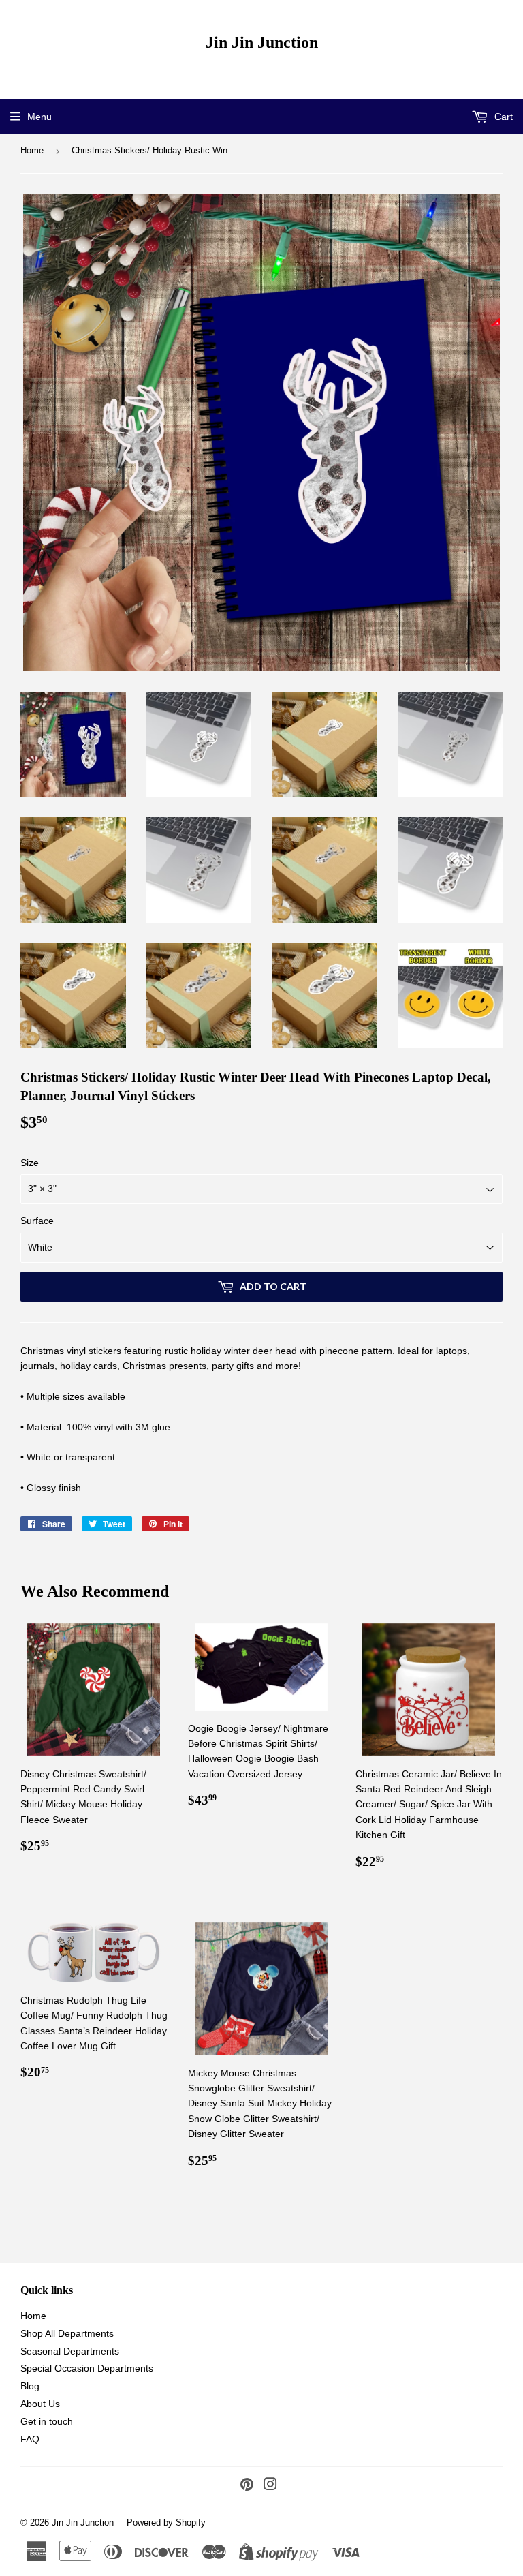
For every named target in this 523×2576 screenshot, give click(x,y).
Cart (502, 117)
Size (30, 1163)
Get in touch (47, 2421)
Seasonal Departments (70, 2351)
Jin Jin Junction (262, 42)
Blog (30, 2386)
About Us (40, 2404)
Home (32, 150)
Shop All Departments (67, 2333)
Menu (39, 117)
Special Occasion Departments (87, 2368)
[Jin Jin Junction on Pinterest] (247, 2486)
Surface (37, 1221)
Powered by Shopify (166, 2523)
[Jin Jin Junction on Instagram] (270, 2486)
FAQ (30, 2439)
